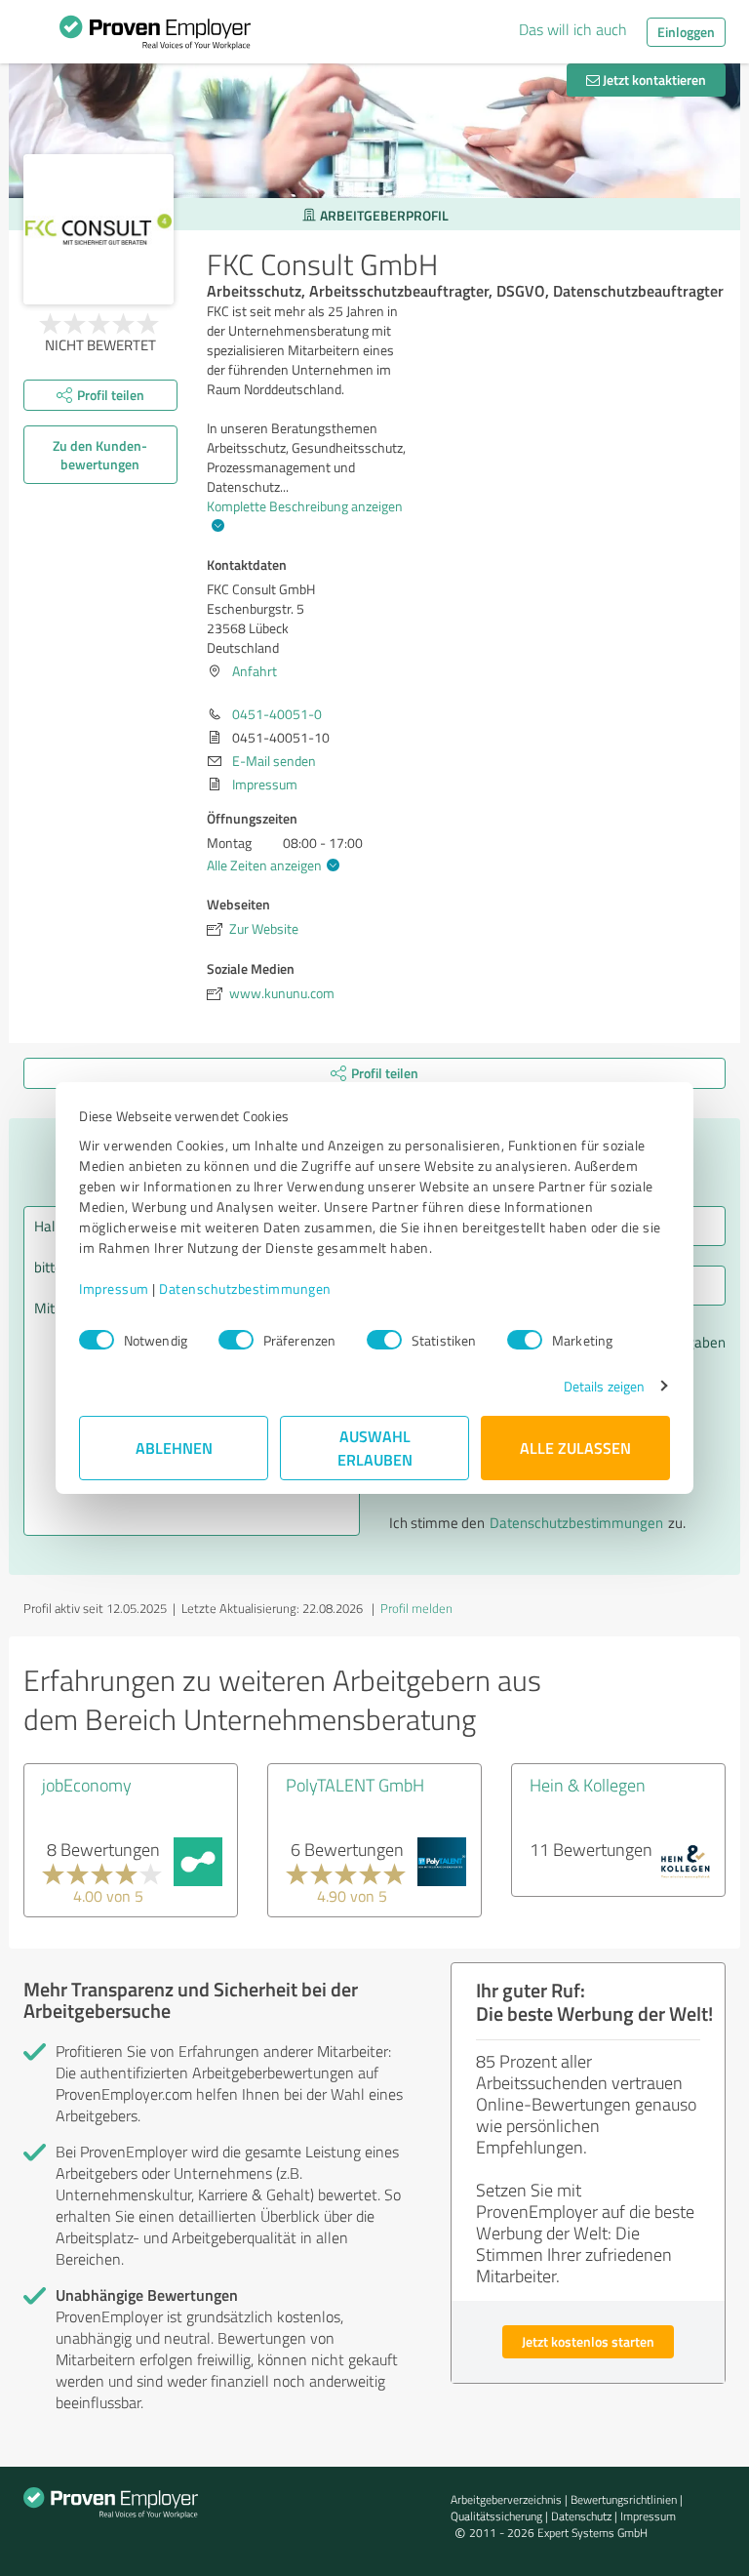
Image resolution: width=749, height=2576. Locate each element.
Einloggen (686, 32)
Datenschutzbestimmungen (245, 1288)
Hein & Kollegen (588, 1785)
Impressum (114, 1288)
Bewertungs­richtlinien (624, 2499)
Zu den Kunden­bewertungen (100, 455)
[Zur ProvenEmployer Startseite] (155, 37)
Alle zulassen (575, 1448)
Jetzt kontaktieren (653, 80)
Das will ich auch (573, 29)
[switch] (236, 1340)
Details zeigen (604, 1386)
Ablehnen (174, 1448)
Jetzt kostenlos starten (588, 2341)
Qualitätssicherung (496, 2516)
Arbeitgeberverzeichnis (506, 2499)
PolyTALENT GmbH (355, 1785)
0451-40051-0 (277, 714)
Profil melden (416, 1608)
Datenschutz (581, 2516)
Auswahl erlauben (375, 1448)
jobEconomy (87, 1785)
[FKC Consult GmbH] (99, 229)
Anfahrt (255, 671)
